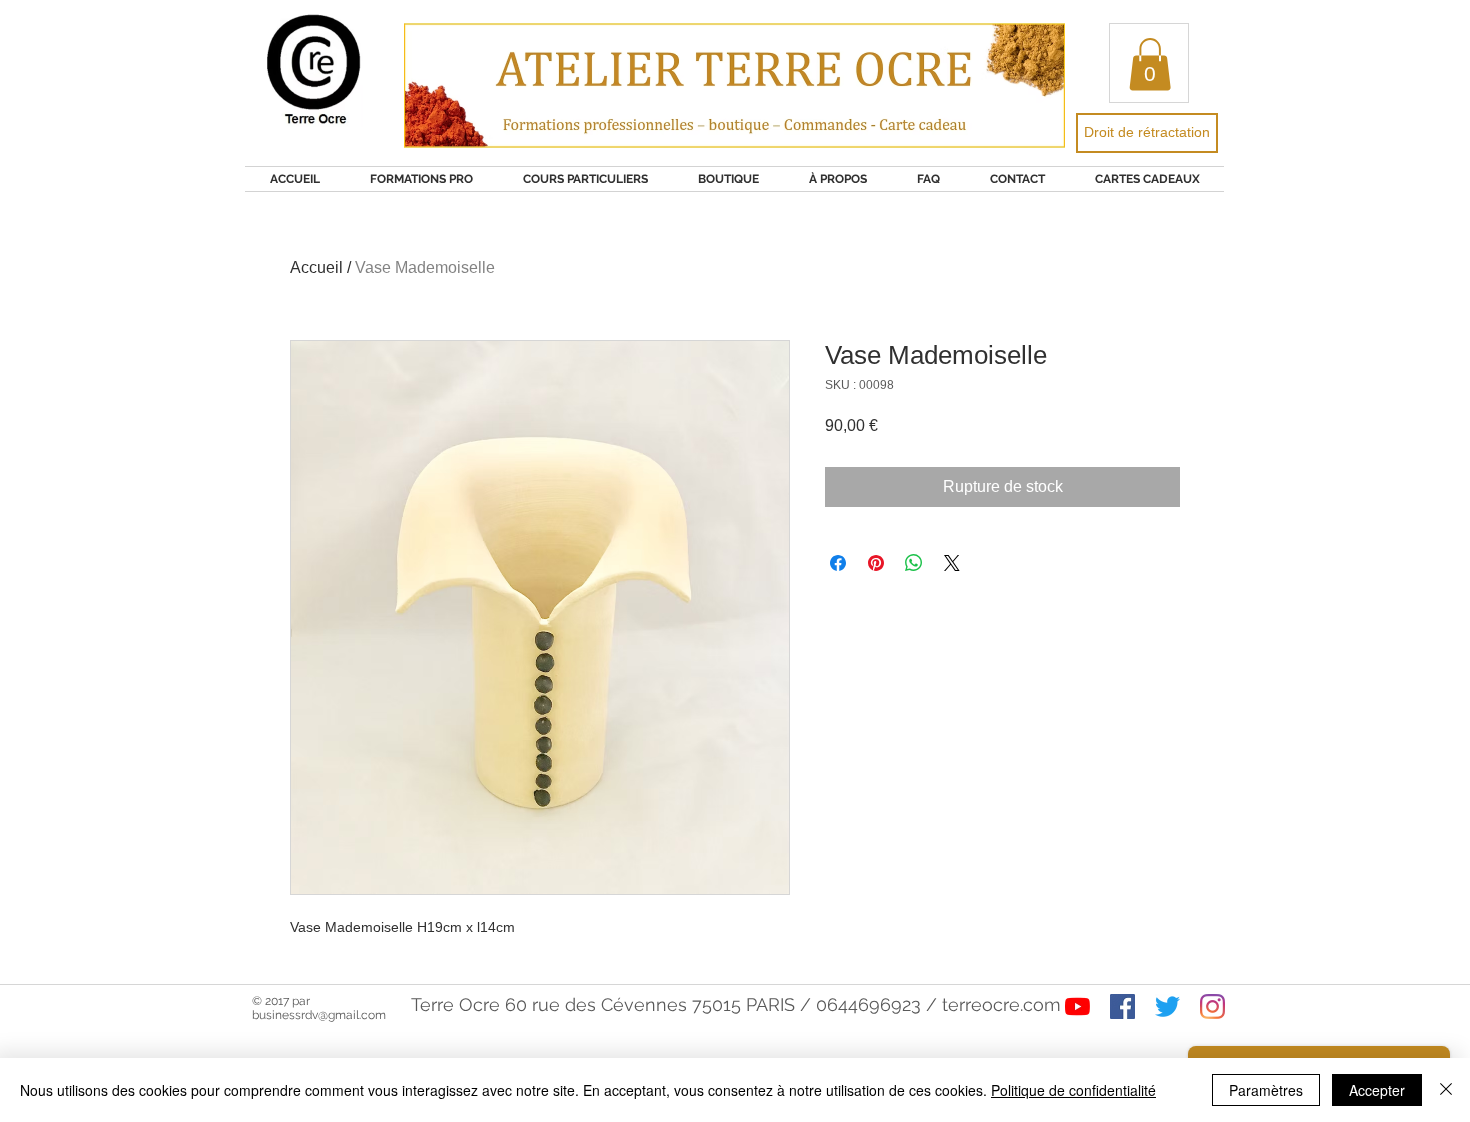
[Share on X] (952, 563)
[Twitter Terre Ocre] (1167, 1006)
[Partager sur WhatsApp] (914, 563)
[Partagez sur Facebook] (838, 563)
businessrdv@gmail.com (319, 1015)
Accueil (316, 267)
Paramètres (1266, 1090)
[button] (1150, 64)
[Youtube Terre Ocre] (1077, 1006)
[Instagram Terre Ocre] (1212, 1006)
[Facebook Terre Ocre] (1122, 1006)
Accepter (1377, 1090)
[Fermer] (1446, 1090)
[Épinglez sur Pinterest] (876, 563)
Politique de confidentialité (1073, 1090)
